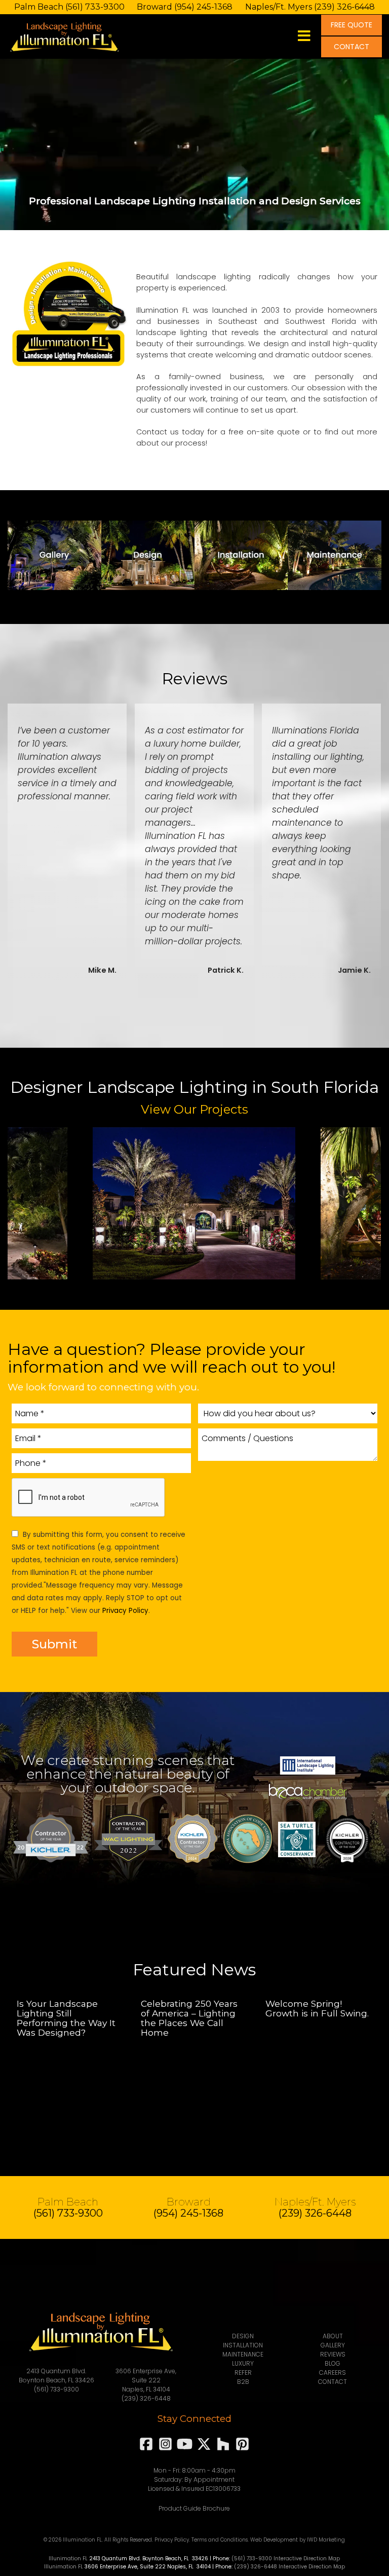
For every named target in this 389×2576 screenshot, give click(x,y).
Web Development (274, 2540)
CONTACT (352, 47)
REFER (243, 2372)
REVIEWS (333, 2354)
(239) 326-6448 (344, 7)
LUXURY (243, 2363)
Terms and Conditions (220, 2540)
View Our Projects (194, 1109)
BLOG (333, 2363)
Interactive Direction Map (307, 2559)
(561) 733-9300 (95, 7)
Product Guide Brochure (194, 2508)
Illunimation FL (68, 2559)
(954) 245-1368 (203, 7)
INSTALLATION (243, 2345)
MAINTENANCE (243, 2354)
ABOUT (333, 2336)
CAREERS (333, 2372)
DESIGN (243, 2336)
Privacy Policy (125, 1611)
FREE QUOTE (352, 25)
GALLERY (333, 2345)
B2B (243, 2382)
